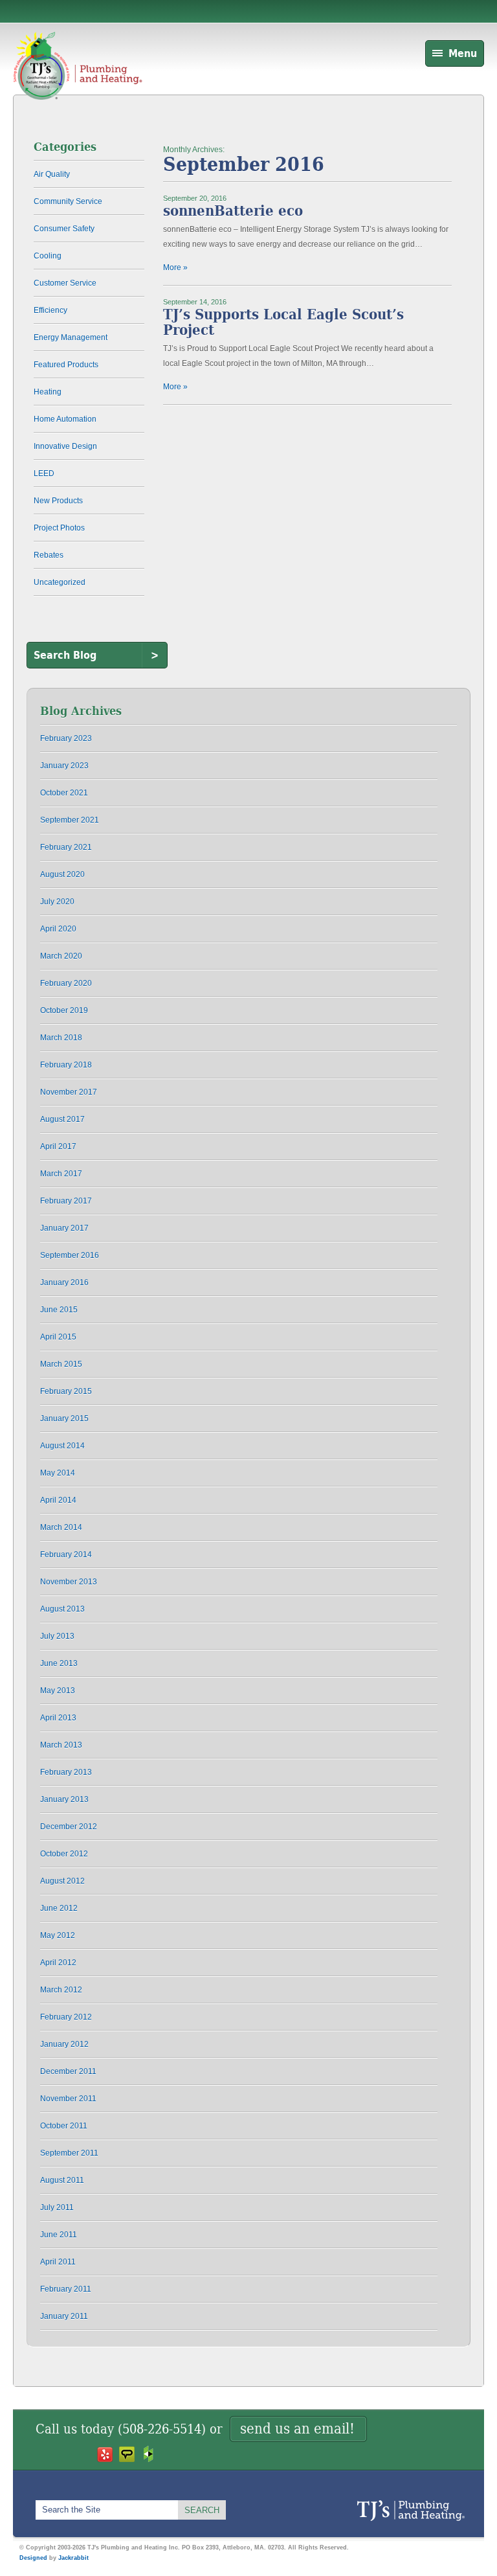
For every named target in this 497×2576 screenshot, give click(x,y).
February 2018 (66, 1065)
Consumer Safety (64, 229)
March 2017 (61, 1174)
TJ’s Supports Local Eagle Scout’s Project (283, 322)
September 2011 (69, 2153)
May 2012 (58, 1935)
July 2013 (57, 1636)
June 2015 (59, 1310)
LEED (44, 473)
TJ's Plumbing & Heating (78, 80)
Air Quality (52, 174)
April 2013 (58, 1718)
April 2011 (58, 2262)
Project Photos (59, 528)
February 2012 (66, 2017)
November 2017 (69, 1092)
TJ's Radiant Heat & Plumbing (411, 2511)
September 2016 (70, 1255)
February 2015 (66, 1391)
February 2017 (66, 1201)
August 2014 (62, 1446)
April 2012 (58, 1963)
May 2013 (58, 1691)
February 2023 (66, 738)
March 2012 (61, 1990)
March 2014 (61, 1527)
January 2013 (64, 1799)
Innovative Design (65, 446)
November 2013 (69, 1582)
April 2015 (58, 1337)
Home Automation (65, 419)
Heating (48, 392)
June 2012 (59, 1908)
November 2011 (68, 2099)
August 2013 (62, 1609)
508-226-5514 (162, 2429)
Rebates (49, 555)
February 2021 (66, 847)
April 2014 (58, 1500)
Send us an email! (297, 2429)
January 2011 (64, 2316)
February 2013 (66, 1772)
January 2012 (64, 2044)
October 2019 (64, 1010)
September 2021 (70, 820)
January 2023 (64, 766)
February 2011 (66, 2289)
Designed (33, 2558)
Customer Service (65, 283)
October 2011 (64, 2126)
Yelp (105, 2454)
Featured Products (66, 365)
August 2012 (62, 1881)
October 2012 (64, 1854)
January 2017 (64, 1228)
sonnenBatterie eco (233, 211)
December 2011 (68, 2071)
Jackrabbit (73, 2558)
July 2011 (57, 2207)
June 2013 (59, 1663)
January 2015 (64, 1419)
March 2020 (61, 956)
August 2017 (62, 1119)
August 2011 (62, 2180)
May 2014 (58, 1473)
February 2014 (66, 1555)
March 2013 (61, 1745)
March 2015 (61, 1364)
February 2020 (66, 983)
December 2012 (69, 1827)
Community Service (68, 201)
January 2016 (64, 1282)
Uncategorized (60, 582)
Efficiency (50, 310)
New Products (58, 501)
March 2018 (61, 1038)
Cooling (48, 256)
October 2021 (64, 793)
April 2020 (58, 929)
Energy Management (71, 337)
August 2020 (62, 874)
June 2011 (59, 2235)
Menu (463, 53)
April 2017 (58, 1146)
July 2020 (57, 902)
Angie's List (127, 2454)
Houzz (149, 2454)
